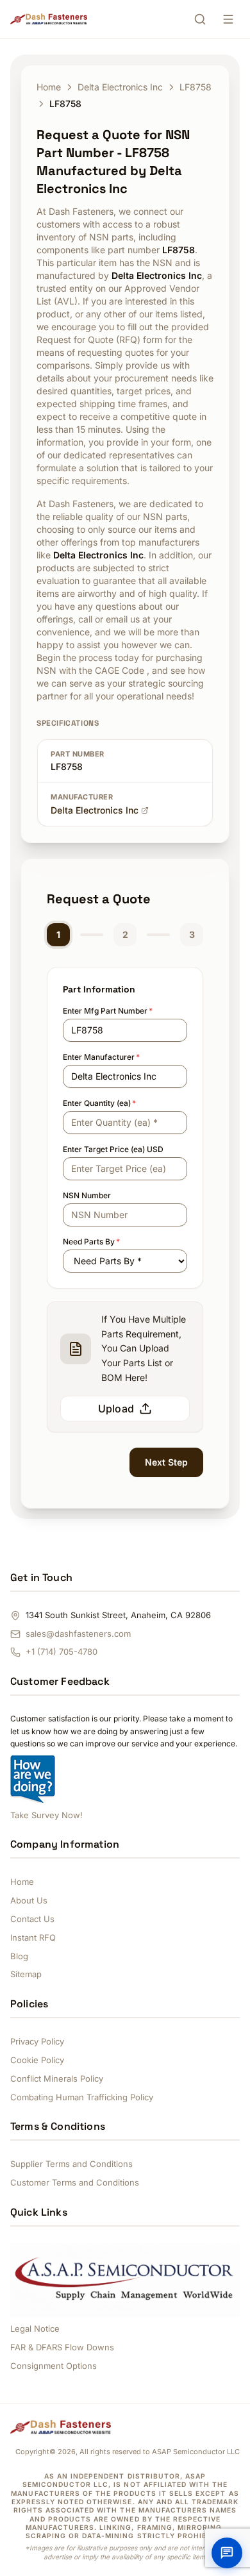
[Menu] (228, 19)
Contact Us (32, 1919)
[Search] (200, 19)
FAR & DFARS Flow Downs (62, 2347)
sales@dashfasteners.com (78, 1634)
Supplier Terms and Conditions (71, 2164)
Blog (19, 1956)
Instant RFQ (33, 1937)
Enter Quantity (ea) (99, 1103)
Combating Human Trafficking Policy (82, 2097)
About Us (29, 1900)
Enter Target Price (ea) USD (113, 1149)
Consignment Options (54, 2366)
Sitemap (26, 1974)
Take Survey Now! (46, 1815)
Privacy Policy (37, 2041)
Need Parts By (91, 1242)
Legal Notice (35, 2329)
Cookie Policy (37, 2060)
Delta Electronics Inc (120, 87)
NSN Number (87, 1195)
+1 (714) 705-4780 (62, 1652)
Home (49, 87)
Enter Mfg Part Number (108, 1011)
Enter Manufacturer (101, 1057)
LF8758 (196, 87)
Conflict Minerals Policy (57, 2078)
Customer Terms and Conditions (75, 2182)
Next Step (166, 1462)
